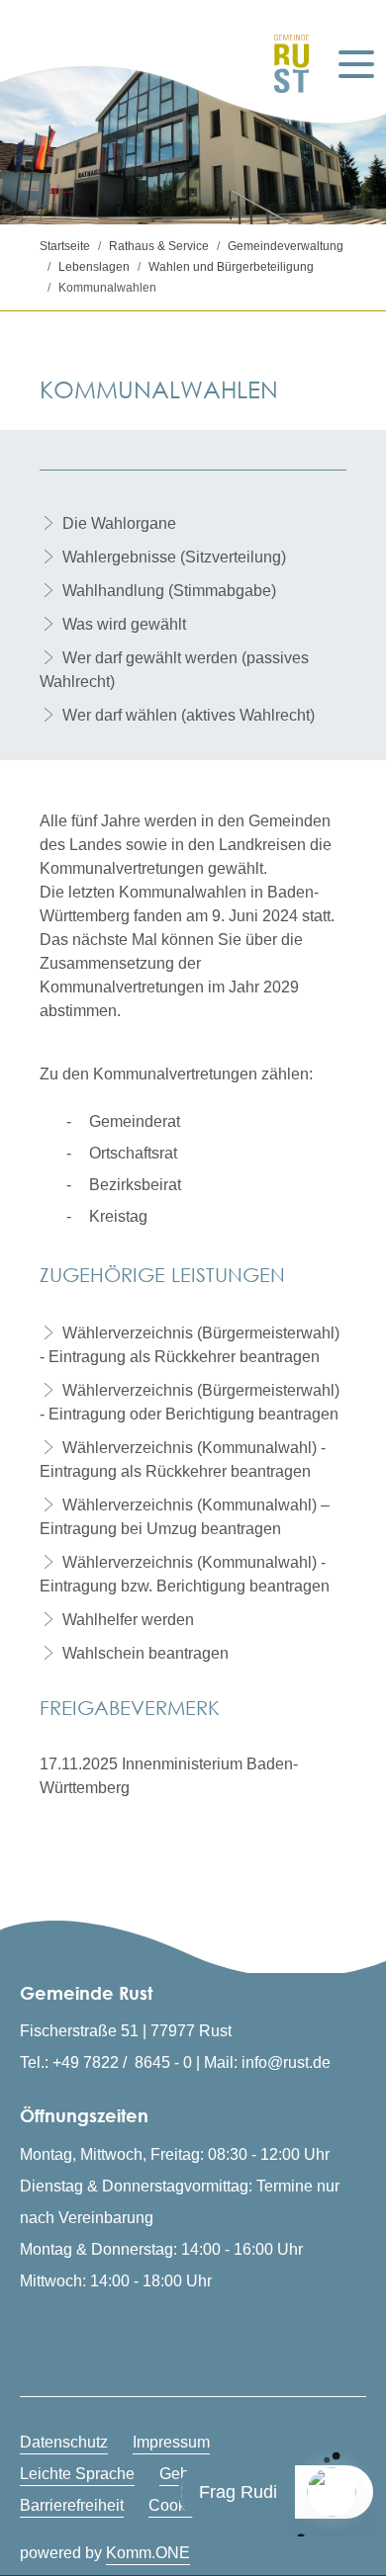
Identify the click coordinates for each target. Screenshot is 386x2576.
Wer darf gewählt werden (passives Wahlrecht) (174, 670)
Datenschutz (64, 2442)
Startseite (65, 246)
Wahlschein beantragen (145, 1653)
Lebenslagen (94, 267)
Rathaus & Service (159, 246)
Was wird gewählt (124, 624)
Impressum (171, 2442)
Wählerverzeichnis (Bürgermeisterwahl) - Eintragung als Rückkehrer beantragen (190, 1345)
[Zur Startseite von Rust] (284, 64)
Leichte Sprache (77, 2474)
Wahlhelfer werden (128, 1620)
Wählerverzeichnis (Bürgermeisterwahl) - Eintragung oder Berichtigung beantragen (190, 1402)
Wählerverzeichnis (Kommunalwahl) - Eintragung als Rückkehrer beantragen (183, 1460)
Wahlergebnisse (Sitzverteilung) (174, 557)
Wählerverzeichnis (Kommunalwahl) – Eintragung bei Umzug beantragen (185, 1517)
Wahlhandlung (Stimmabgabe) (169, 591)
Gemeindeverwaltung (286, 246)
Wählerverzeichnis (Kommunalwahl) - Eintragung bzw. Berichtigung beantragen (185, 1574)
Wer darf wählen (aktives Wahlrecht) (189, 715)
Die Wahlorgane (119, 523)
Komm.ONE (148, 2553)
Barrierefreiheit (72, 2505)
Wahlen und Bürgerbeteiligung (231, 267)
